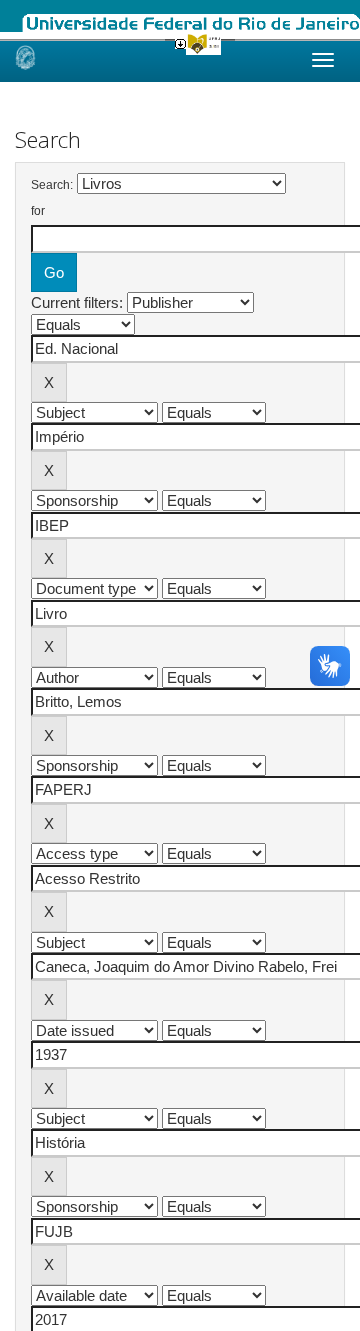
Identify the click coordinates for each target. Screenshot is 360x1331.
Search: (52, 185)
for (38, 211)
